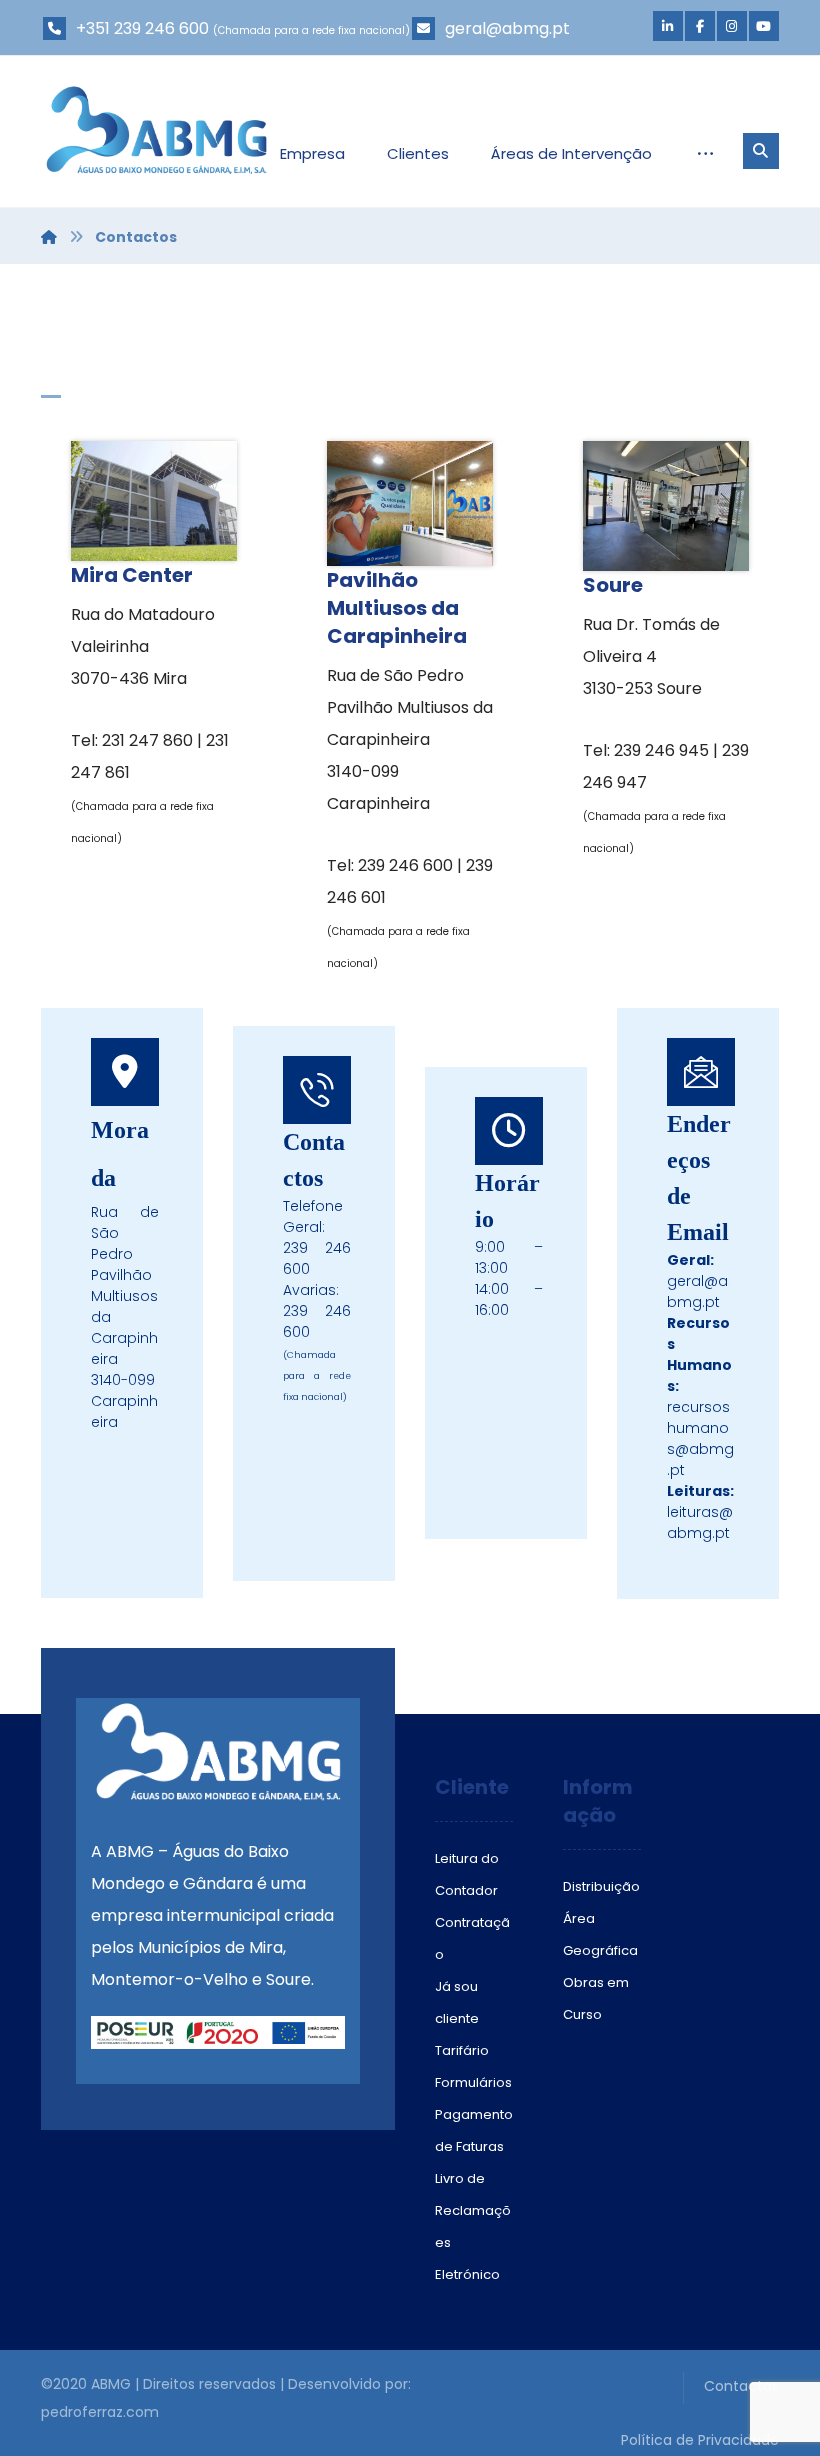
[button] (668, 26)
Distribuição (601, 1886)
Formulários (473, 2082)
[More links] (705, 154)
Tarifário (462, 2050)
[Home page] (49, 237)
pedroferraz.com (100, 2412)
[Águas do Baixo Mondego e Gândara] (156, 130)
